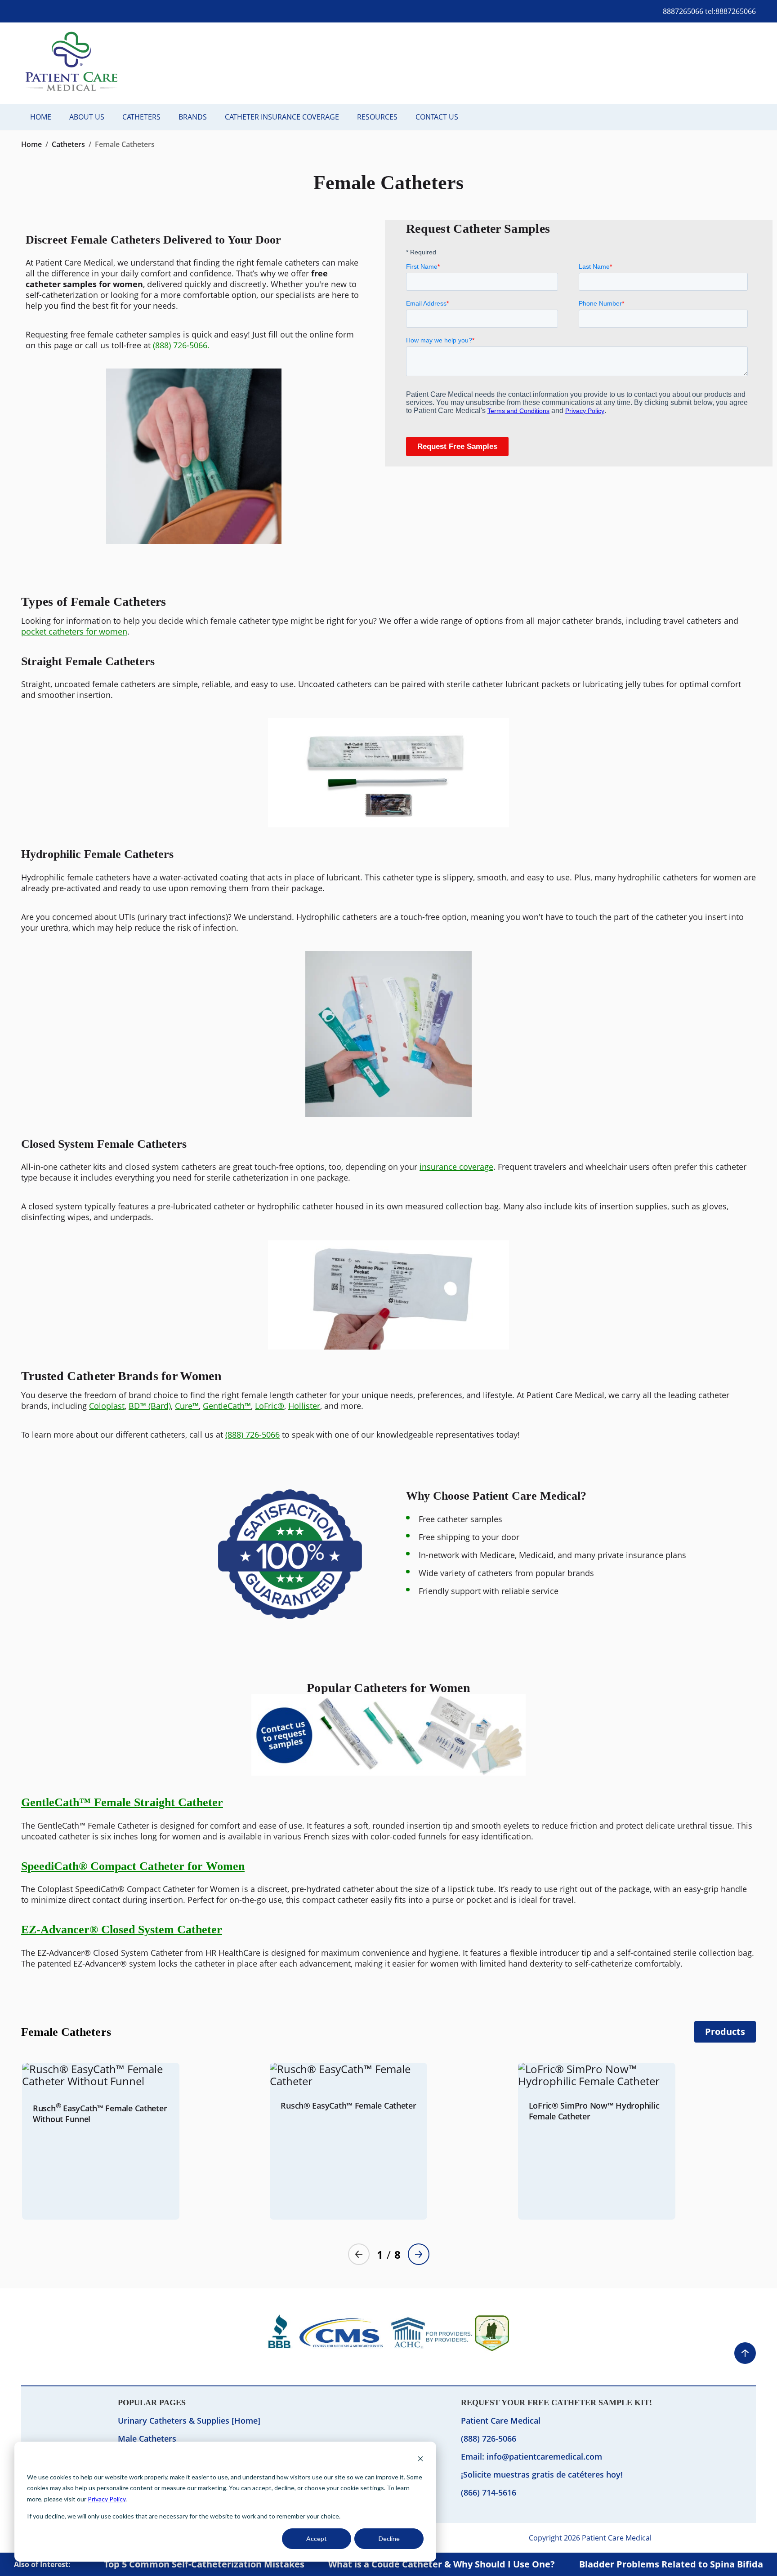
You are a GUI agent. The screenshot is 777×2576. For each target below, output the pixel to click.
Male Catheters (147, 2438)
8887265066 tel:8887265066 (709, 11)
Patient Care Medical (501, 2421)
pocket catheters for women (74, 631)
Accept (317, 2538)
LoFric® (270, 1406)
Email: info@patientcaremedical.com (531, 2456)
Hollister (304, 1406)
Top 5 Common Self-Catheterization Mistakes (204, 2564)
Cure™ (187, 1406)
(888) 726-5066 (252, 1435)
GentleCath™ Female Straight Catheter (122, 1802)
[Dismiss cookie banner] (420, 2460)
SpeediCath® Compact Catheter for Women (133, 1866)
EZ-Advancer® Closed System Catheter (122, 1930)
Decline (389, 2538)
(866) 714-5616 (489, 2492)
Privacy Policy (107, 2499)
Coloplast (107, 1406)
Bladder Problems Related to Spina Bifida (671, 2564)
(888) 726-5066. (181, 345)
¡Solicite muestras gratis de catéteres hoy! (542, 2474)
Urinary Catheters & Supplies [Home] (189, 2421)
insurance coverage (456, 1167)
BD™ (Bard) (150, 1406)
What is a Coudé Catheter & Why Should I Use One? (442, 2564)
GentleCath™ (227, 1406)
